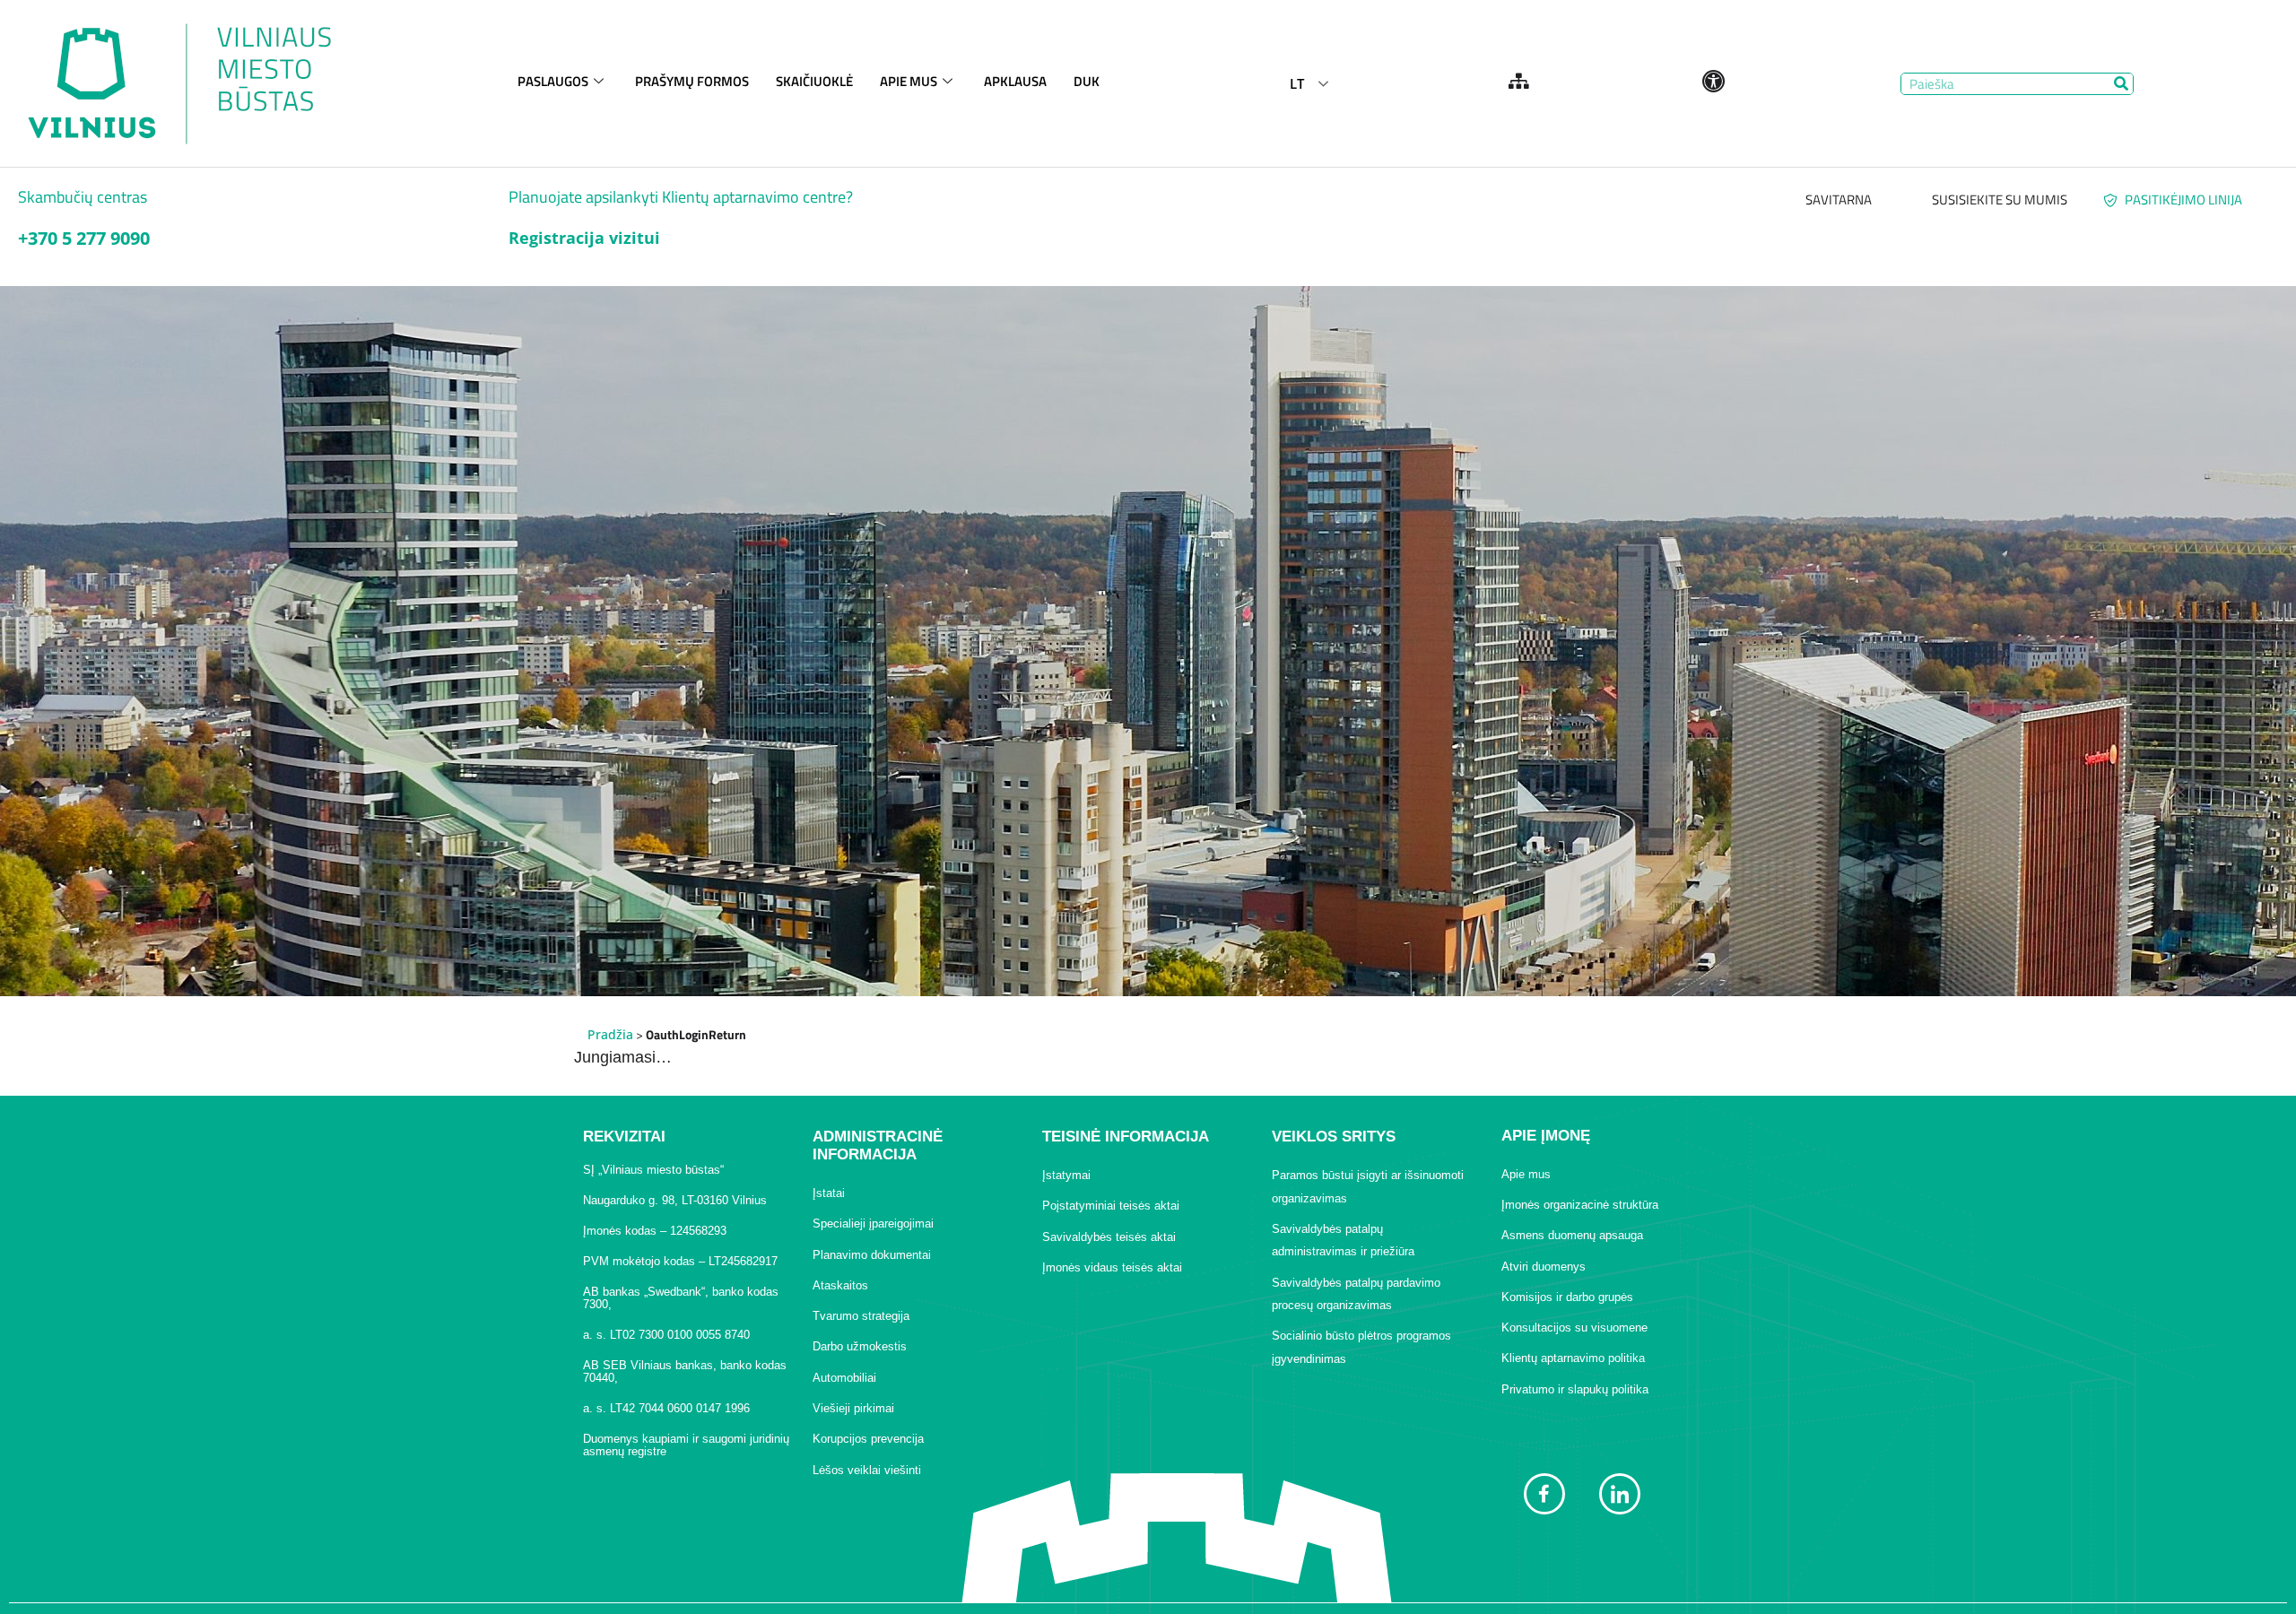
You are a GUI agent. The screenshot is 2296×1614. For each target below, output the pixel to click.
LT (1297, 83)
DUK (1087, 81)
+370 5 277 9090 (84, 238)
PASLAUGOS (553, 81)
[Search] (2122, 84)
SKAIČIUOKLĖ (814, 81)
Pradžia (610, 1034)
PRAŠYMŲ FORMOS (692, 81)
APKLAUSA (1015, 81)
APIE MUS (909, 81)
